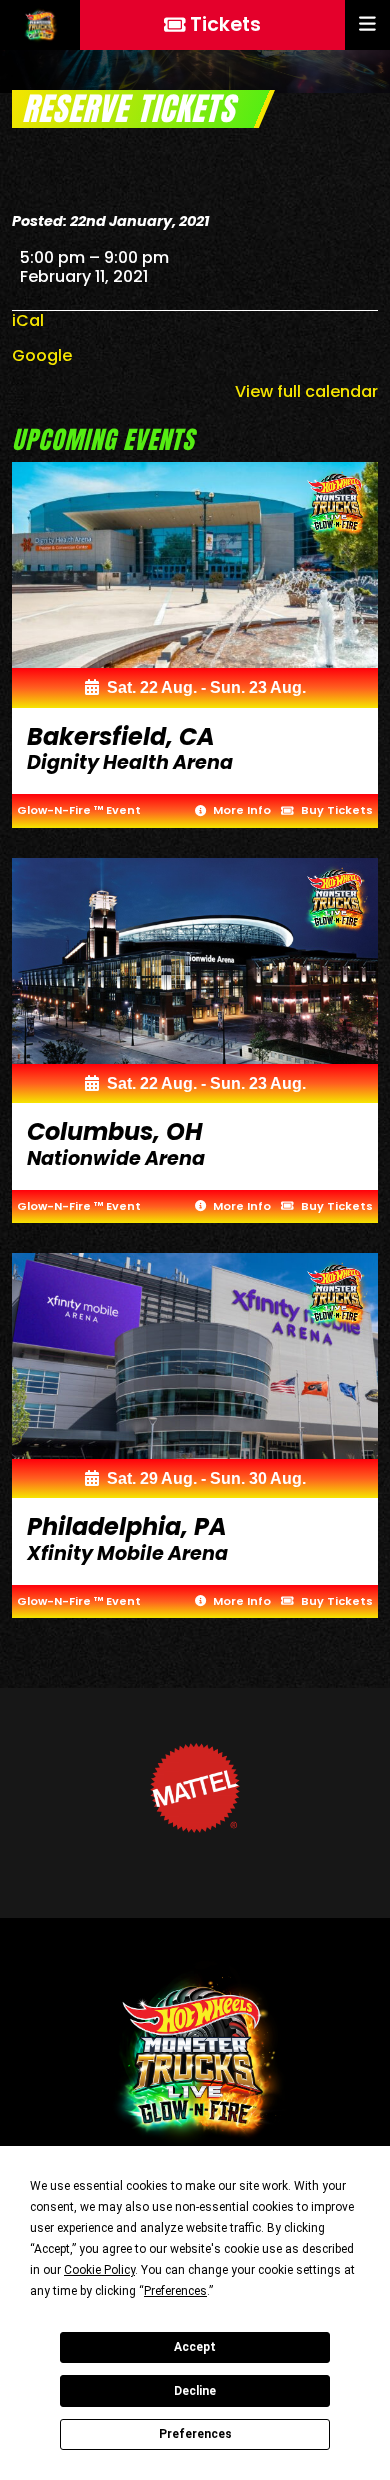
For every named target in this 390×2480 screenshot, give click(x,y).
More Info (240, 810)
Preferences (195, 2434)
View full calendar (306, 391)
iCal (28, 320)
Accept (195, 2347)
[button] (367, 25)
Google (42, 355)
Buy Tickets (335, 810)
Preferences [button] (175, 2291)
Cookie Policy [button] (99, 2270)
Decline (195, 2391)
